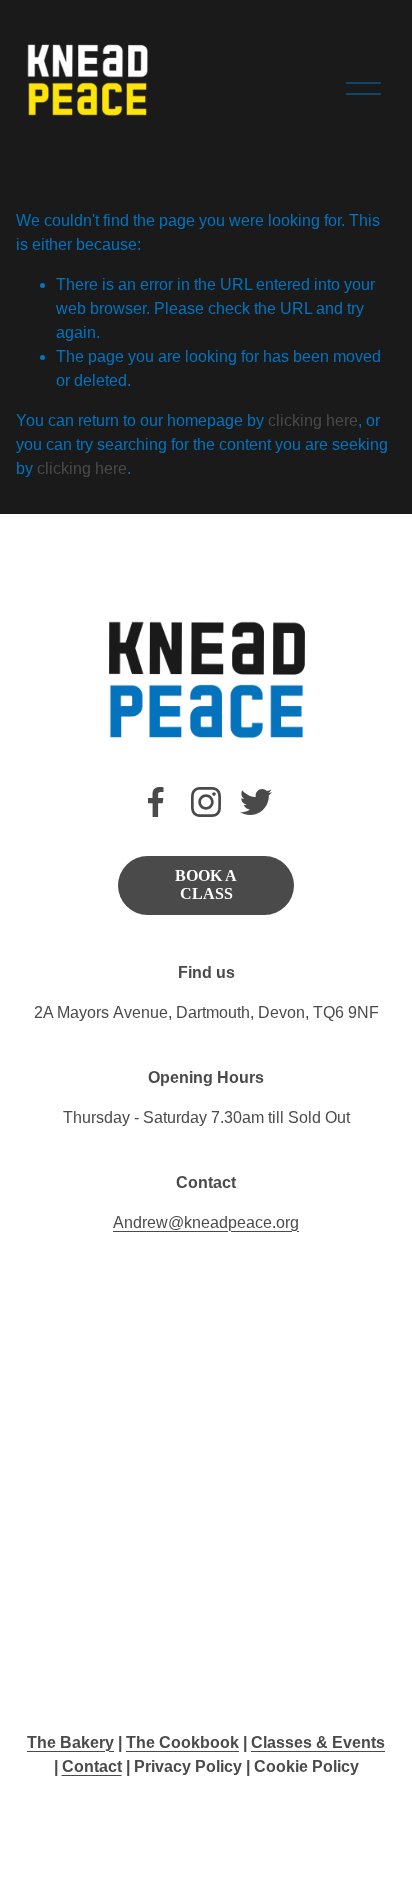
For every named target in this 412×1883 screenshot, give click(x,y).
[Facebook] (156, 802)
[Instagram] (206, 802)
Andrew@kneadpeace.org (206, 1222)
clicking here (313, 420)
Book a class (206, 884)
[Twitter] (256, 802)
